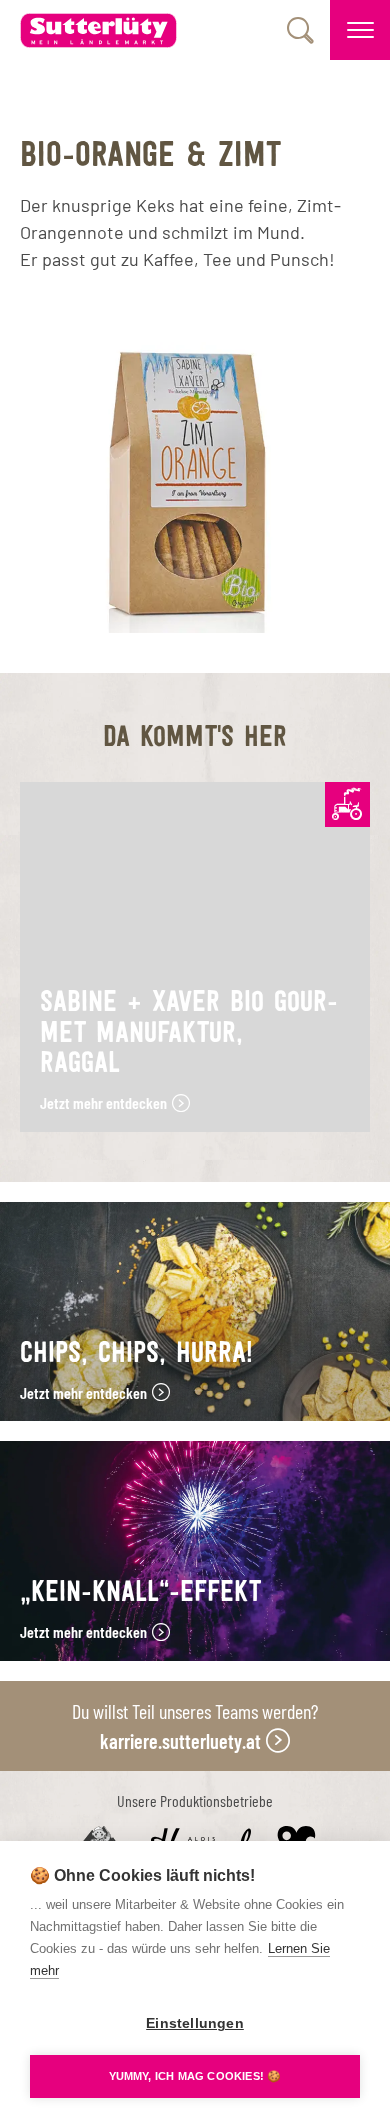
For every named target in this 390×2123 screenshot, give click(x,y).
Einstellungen (195, 2023)
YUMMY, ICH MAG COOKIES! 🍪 (195, 2076)
